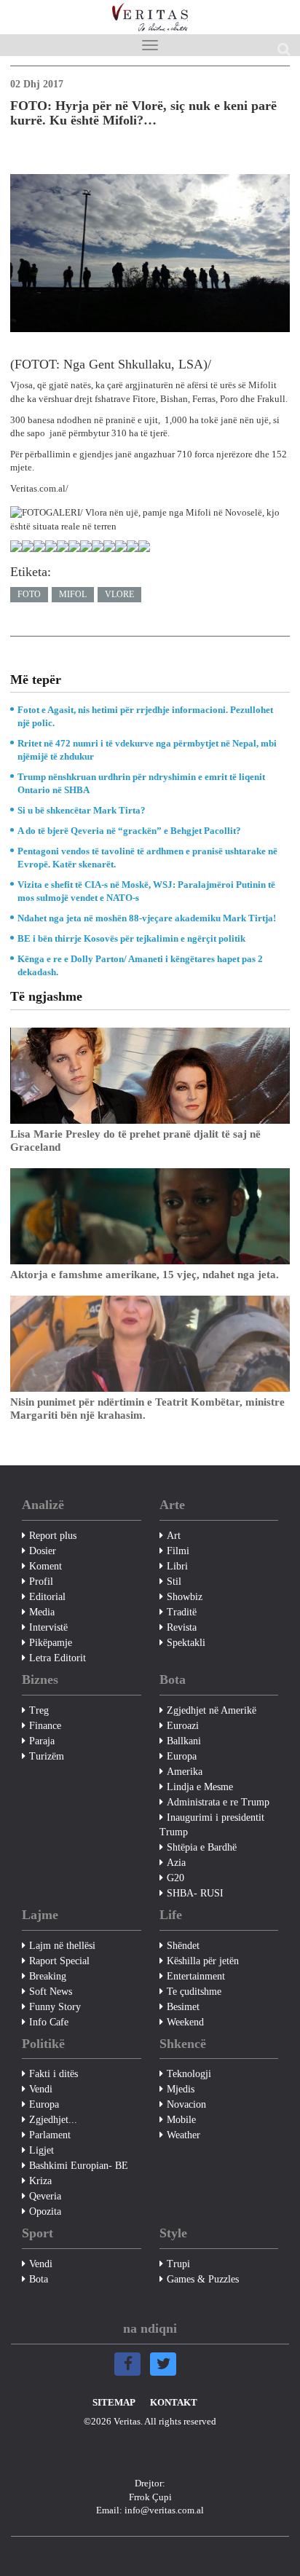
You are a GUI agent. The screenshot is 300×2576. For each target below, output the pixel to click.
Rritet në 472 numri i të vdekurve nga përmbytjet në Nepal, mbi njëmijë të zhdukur (147, 750)
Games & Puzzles (203, 2279)
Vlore (119, 594)
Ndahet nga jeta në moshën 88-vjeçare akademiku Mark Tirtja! (147, 918)
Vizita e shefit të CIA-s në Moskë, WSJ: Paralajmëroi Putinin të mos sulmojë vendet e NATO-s (146, 891)
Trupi (178, 2264)
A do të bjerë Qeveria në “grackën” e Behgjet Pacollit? (129, 831)
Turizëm (47, 1756)
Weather (183, 2135)
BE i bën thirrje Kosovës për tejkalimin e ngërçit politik (131, 938)
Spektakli (186, 1643)
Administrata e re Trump (218, 1802)
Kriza (40, 2181)
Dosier (43, 1551)
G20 (175, 1878)
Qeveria (45, 2196)
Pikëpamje (51, 1643)
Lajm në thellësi (62, 1946)
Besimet (183, 2007)
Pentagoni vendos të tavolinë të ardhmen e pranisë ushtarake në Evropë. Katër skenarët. (147, 858)
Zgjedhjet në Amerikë (212, 1710)
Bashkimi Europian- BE (79, 2166)
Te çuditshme (194, 1992)
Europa (182, 1756)
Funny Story (55, 2007)
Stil (174, 1582)
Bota (39, 2279)
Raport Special (59, 1961)
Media (42, 1612)
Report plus (53, 1536)
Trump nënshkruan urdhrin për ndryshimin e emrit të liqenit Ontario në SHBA (141, 783)
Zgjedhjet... (53, 2120)
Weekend (185, 2022)
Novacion (186, 2104)
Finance (45, 1726)
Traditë (182, 1612)
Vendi (41, 2089)
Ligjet (42, 2150)
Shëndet (183, 1946)
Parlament (50, 2135)
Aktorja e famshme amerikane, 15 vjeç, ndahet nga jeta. (145, 1275)
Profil (41, 1582)
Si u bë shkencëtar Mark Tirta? (82, 810)
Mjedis (181, 2089)
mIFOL (73, 594)
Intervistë (48, 1627)
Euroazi (183, 1726)
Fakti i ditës (54, 2074)
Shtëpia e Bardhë (202, 1847)
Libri (177, 1566)
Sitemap (114, 2402)
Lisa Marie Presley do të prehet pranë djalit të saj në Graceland (135, 1141)
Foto (29, 594)
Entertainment (196, 1976)
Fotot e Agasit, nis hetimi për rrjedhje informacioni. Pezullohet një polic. (145, 716)
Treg (39, 1710)
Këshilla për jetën (203, 1961)
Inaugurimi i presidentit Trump (212, 1825)
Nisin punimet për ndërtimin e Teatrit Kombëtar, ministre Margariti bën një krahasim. (147, 1409)
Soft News (51, 1992)
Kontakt (174, 2402)
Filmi (178, 1551)
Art (174, 1536)
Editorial (47, 1597)
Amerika (185, 1772)
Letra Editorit (58, 1658)
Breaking (48, 1976)
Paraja (42, 1741)
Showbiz (185, 1597)
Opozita (45, 2211)
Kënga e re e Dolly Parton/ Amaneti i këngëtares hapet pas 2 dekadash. (140, 965)
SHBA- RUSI (195, 1893)
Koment (46, 1566)
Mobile (181, 2120)
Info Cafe (49, 2022)
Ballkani (184, 1741)
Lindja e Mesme (200, 1787)
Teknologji (189, 2074)
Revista (182, 1627)
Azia (176, 1863)
